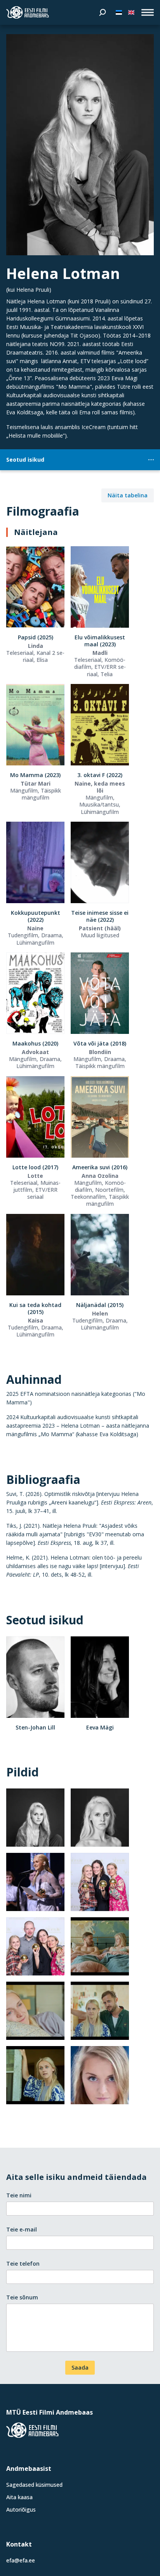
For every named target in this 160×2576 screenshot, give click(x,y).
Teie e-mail (22, 2229)
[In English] (131, 12)
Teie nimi (19, 2195)
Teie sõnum (22, 2297)
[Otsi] (103, 12)
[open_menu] (148, 12)
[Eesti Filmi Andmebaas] (28, 12)
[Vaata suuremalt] (80, 145)
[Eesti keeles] (119, 12)
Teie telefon (23, 2264)
